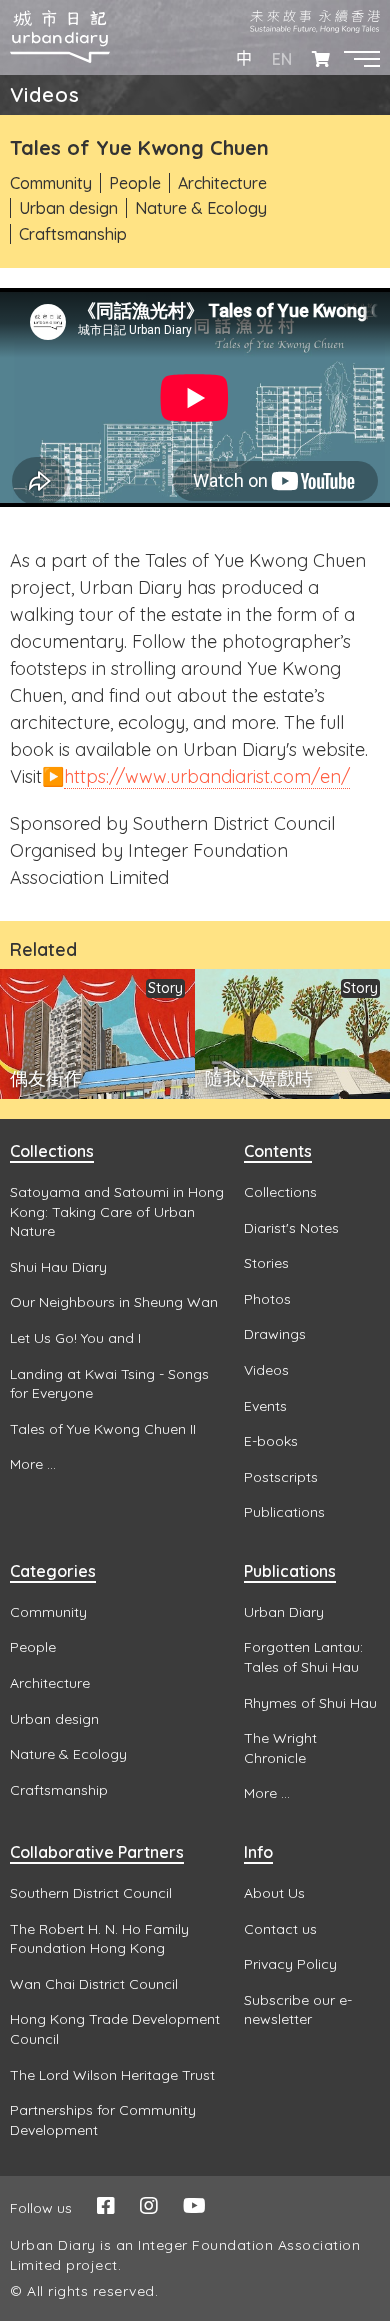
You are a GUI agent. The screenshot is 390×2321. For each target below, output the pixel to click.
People (135, 183)
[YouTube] (194, 2205)
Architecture (222, 183)
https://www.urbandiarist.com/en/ (207, 776)
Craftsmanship (73, 234)
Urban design (68, 208)
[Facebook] (106, 2205)
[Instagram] (149, 2205)
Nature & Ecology (201, 208)
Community (51, 183)
